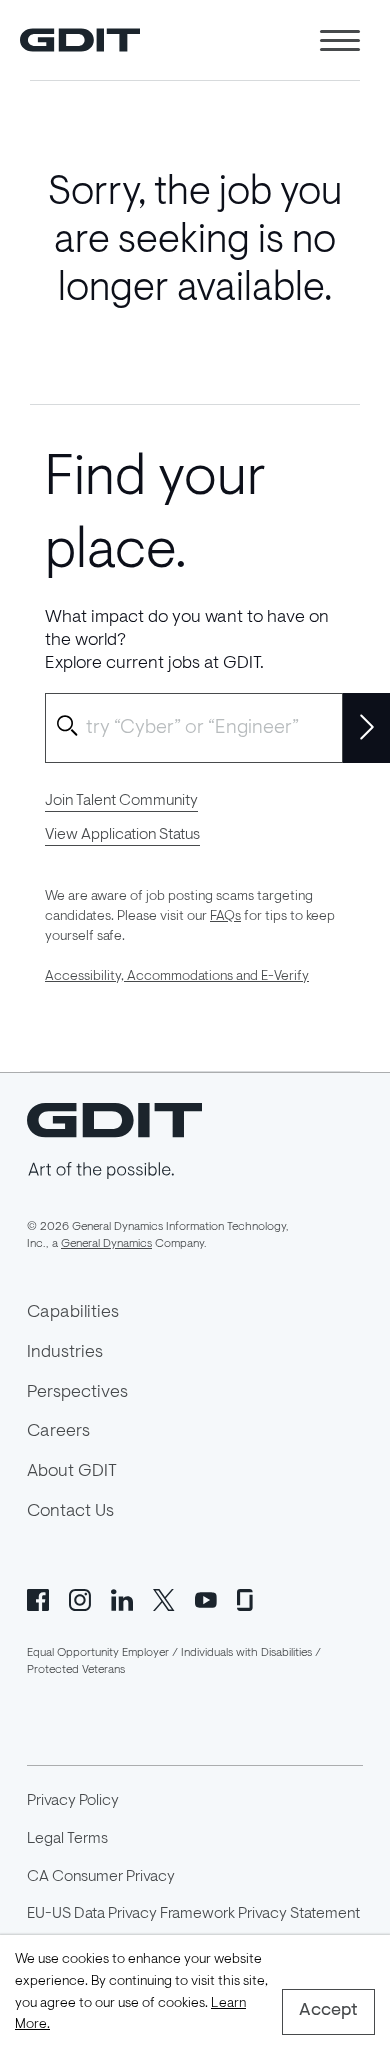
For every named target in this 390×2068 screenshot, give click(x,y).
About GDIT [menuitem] (72, 1472)
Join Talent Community (121, 801)
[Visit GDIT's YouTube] (206, 1598)
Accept (328, 2011)
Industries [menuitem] (65, 1353)
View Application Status (122, 835)
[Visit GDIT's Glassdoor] (248, 1598)
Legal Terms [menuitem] (67, 1839)
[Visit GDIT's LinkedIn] (122, 1598)
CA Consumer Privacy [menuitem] (101, 1877)
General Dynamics (106, 1244)
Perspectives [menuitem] (77, 1393)
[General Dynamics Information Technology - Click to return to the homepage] (80, 40)
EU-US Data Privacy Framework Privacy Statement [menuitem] (193, 1914)
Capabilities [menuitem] (73, 1313)
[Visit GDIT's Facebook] (38, 1598)
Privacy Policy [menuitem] (73, 1801)
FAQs (225, 917)
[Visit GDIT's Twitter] (164, 1598)
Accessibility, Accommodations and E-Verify (177, 977)
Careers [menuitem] (58, 1432)
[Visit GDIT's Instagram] (80, 1598)
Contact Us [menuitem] (70, 1512)
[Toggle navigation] (340, 40)
